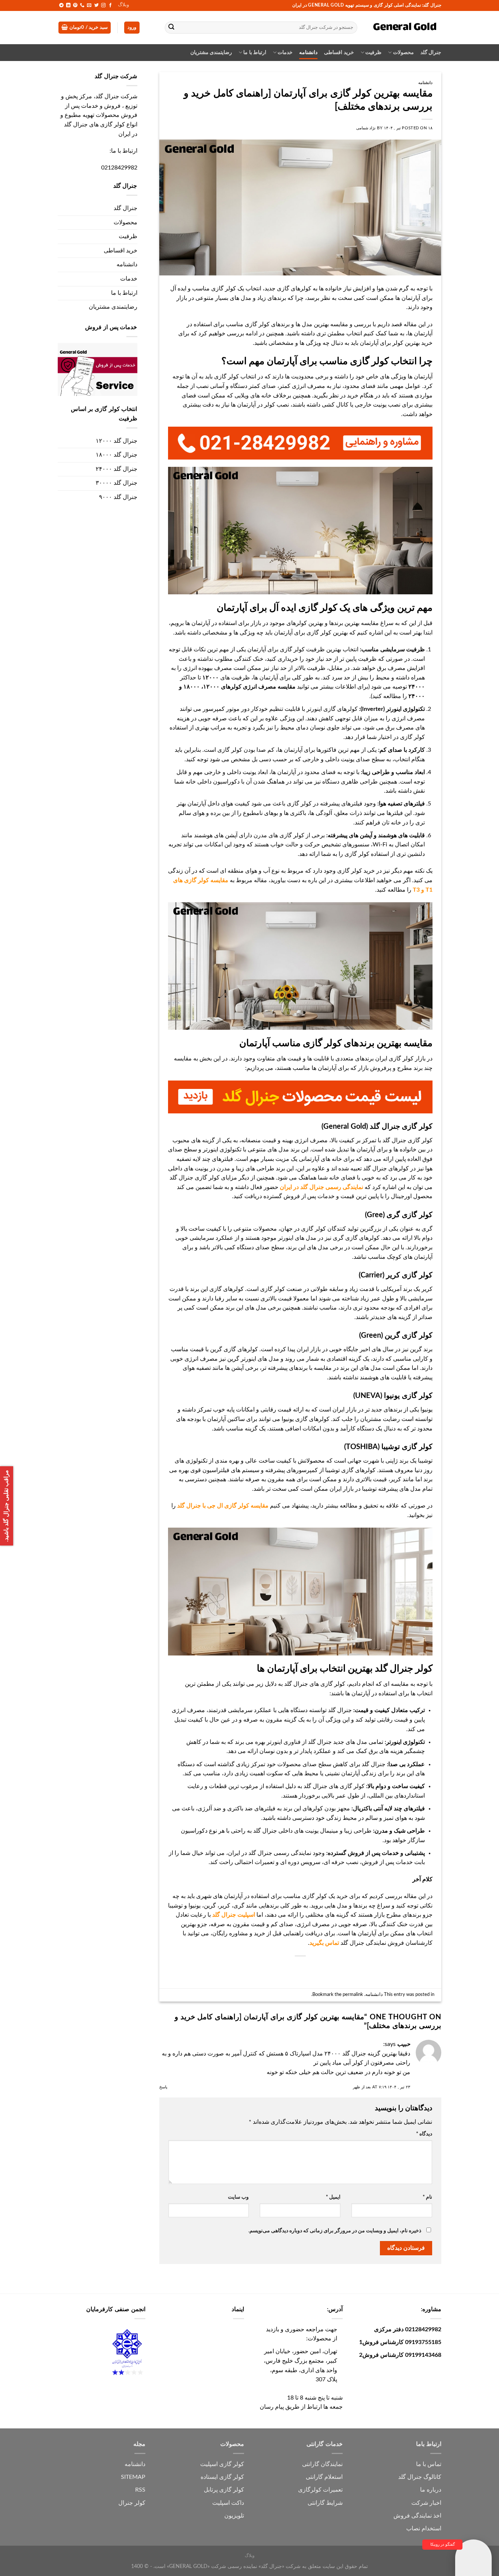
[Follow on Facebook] (110, 5)
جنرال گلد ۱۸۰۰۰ (117, 455)
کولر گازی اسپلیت (222, 2464)
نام (427, 2197)
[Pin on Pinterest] (300, 1968)
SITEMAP (133, 2477)
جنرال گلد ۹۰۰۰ (118, 497)
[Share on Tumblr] (273, 1968)
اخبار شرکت (426, 2503)
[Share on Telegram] (260, 1968)
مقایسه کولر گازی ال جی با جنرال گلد (223, 1506)
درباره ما (431, 2490)
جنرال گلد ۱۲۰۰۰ (117, 441)
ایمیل (333, 2197)
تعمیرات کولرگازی (320, 2490)
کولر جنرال (132, 2503)
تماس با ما (429, 2464)
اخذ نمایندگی (426, 2516)
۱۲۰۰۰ (211, 678)
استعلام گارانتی (324, 2477)
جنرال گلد (431, 52)
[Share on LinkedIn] (287, 1968)
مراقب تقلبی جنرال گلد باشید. (6, 1506)
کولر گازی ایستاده (222, 2477)
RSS (140, 2490)
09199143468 (423, 2355)
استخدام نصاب (424, 2529)
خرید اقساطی (339, 52)
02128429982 (119, 168)
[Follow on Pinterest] (75, 5)
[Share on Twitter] (326, 1968)
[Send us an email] (89, 5)
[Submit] (172, 28)
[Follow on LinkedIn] (68, 5)
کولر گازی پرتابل (224, 2490)
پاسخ (163, 2087)
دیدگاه (424, 2134)
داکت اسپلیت (228, 2503)
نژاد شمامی (366, 128)
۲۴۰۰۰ (417, 687)
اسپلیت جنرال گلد (234, 1915)
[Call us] (82, 5)
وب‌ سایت (238, 2197)
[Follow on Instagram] (103, 5)
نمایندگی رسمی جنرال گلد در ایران (321, 1187)
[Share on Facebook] (340, 1968)
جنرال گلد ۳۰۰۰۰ (117, 483)
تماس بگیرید (324, 1943)
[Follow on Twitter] (96, 5)
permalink (353, 1994)
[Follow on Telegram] (61, 5)
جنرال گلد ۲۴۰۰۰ (117, 469)
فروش (402, 2516)
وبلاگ (123, 5)
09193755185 (423, 2342)
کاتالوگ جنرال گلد (420, 2477)
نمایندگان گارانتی (322, 2464)
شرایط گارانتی (325, 2503)
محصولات (403, 52)
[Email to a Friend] (313, 1968)
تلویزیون (234, 2516)
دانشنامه (308, 52)
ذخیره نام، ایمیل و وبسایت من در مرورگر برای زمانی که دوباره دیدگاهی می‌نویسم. (335, 2231)
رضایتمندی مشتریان (211, 52)
